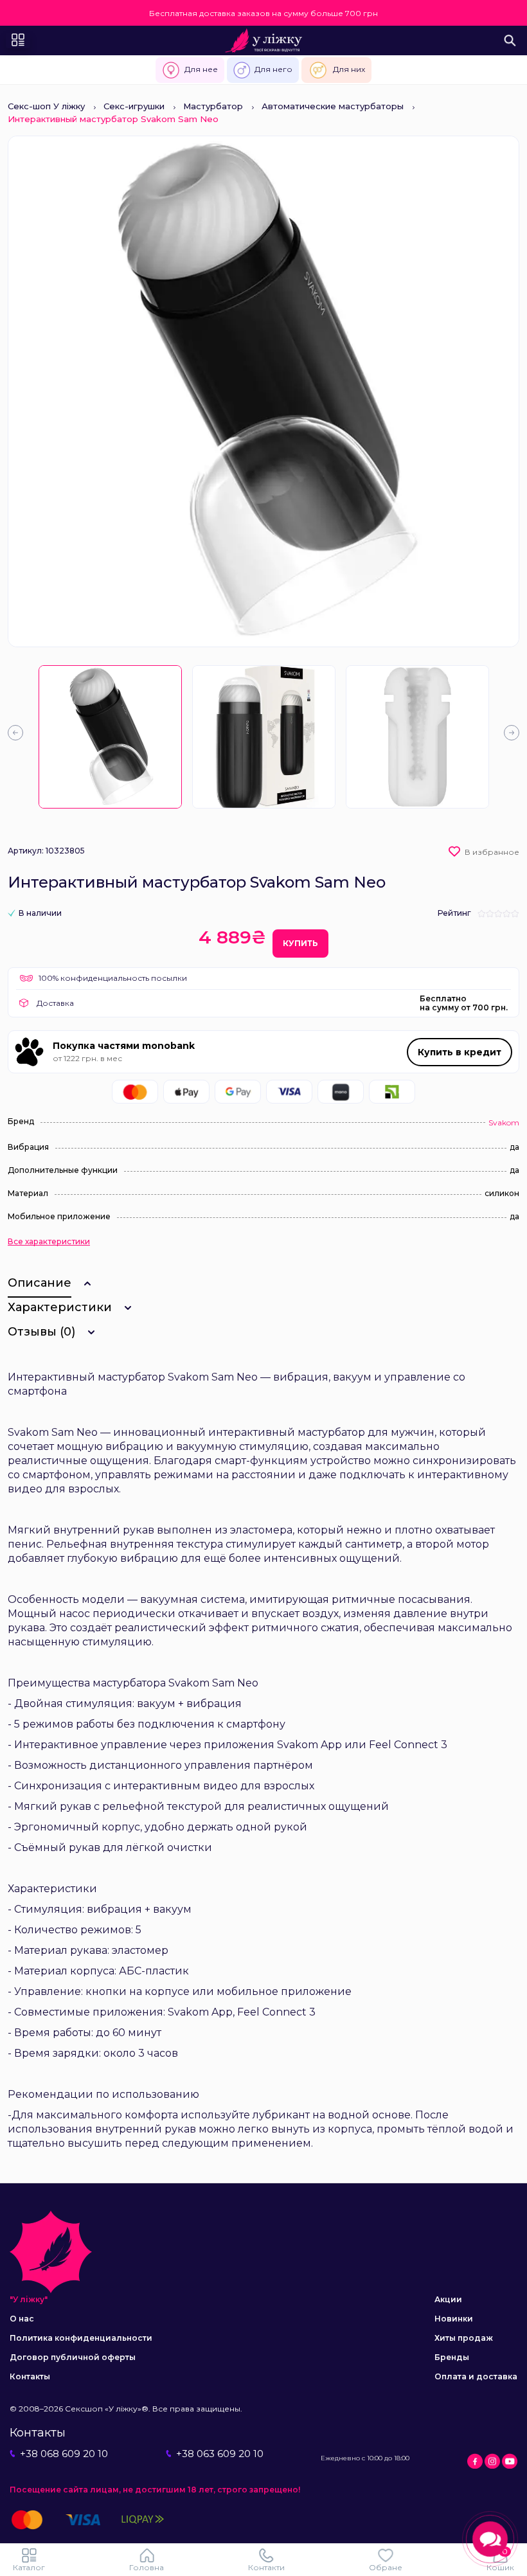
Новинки (454, 2319)
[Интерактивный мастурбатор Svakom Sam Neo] (110, 737)
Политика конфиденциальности (81, 2338)
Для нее (201, 69)
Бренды (452, 2357)
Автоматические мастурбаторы (333, 106)
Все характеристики (49, 1242)
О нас (22, 2319)
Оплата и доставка (476, 2376)
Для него (273, 69)
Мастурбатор (213, 106)
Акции (448, 2299)
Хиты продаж (464, 2338)
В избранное (492, 852)
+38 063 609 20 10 (220, 2454)
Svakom (504, 1123)
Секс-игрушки (134, 106)
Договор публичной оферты (73, 2357)
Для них (349, 69)
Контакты (30, 2376)
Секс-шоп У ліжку (46, 106)
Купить (300, 943)
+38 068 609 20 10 (64, 2454)
